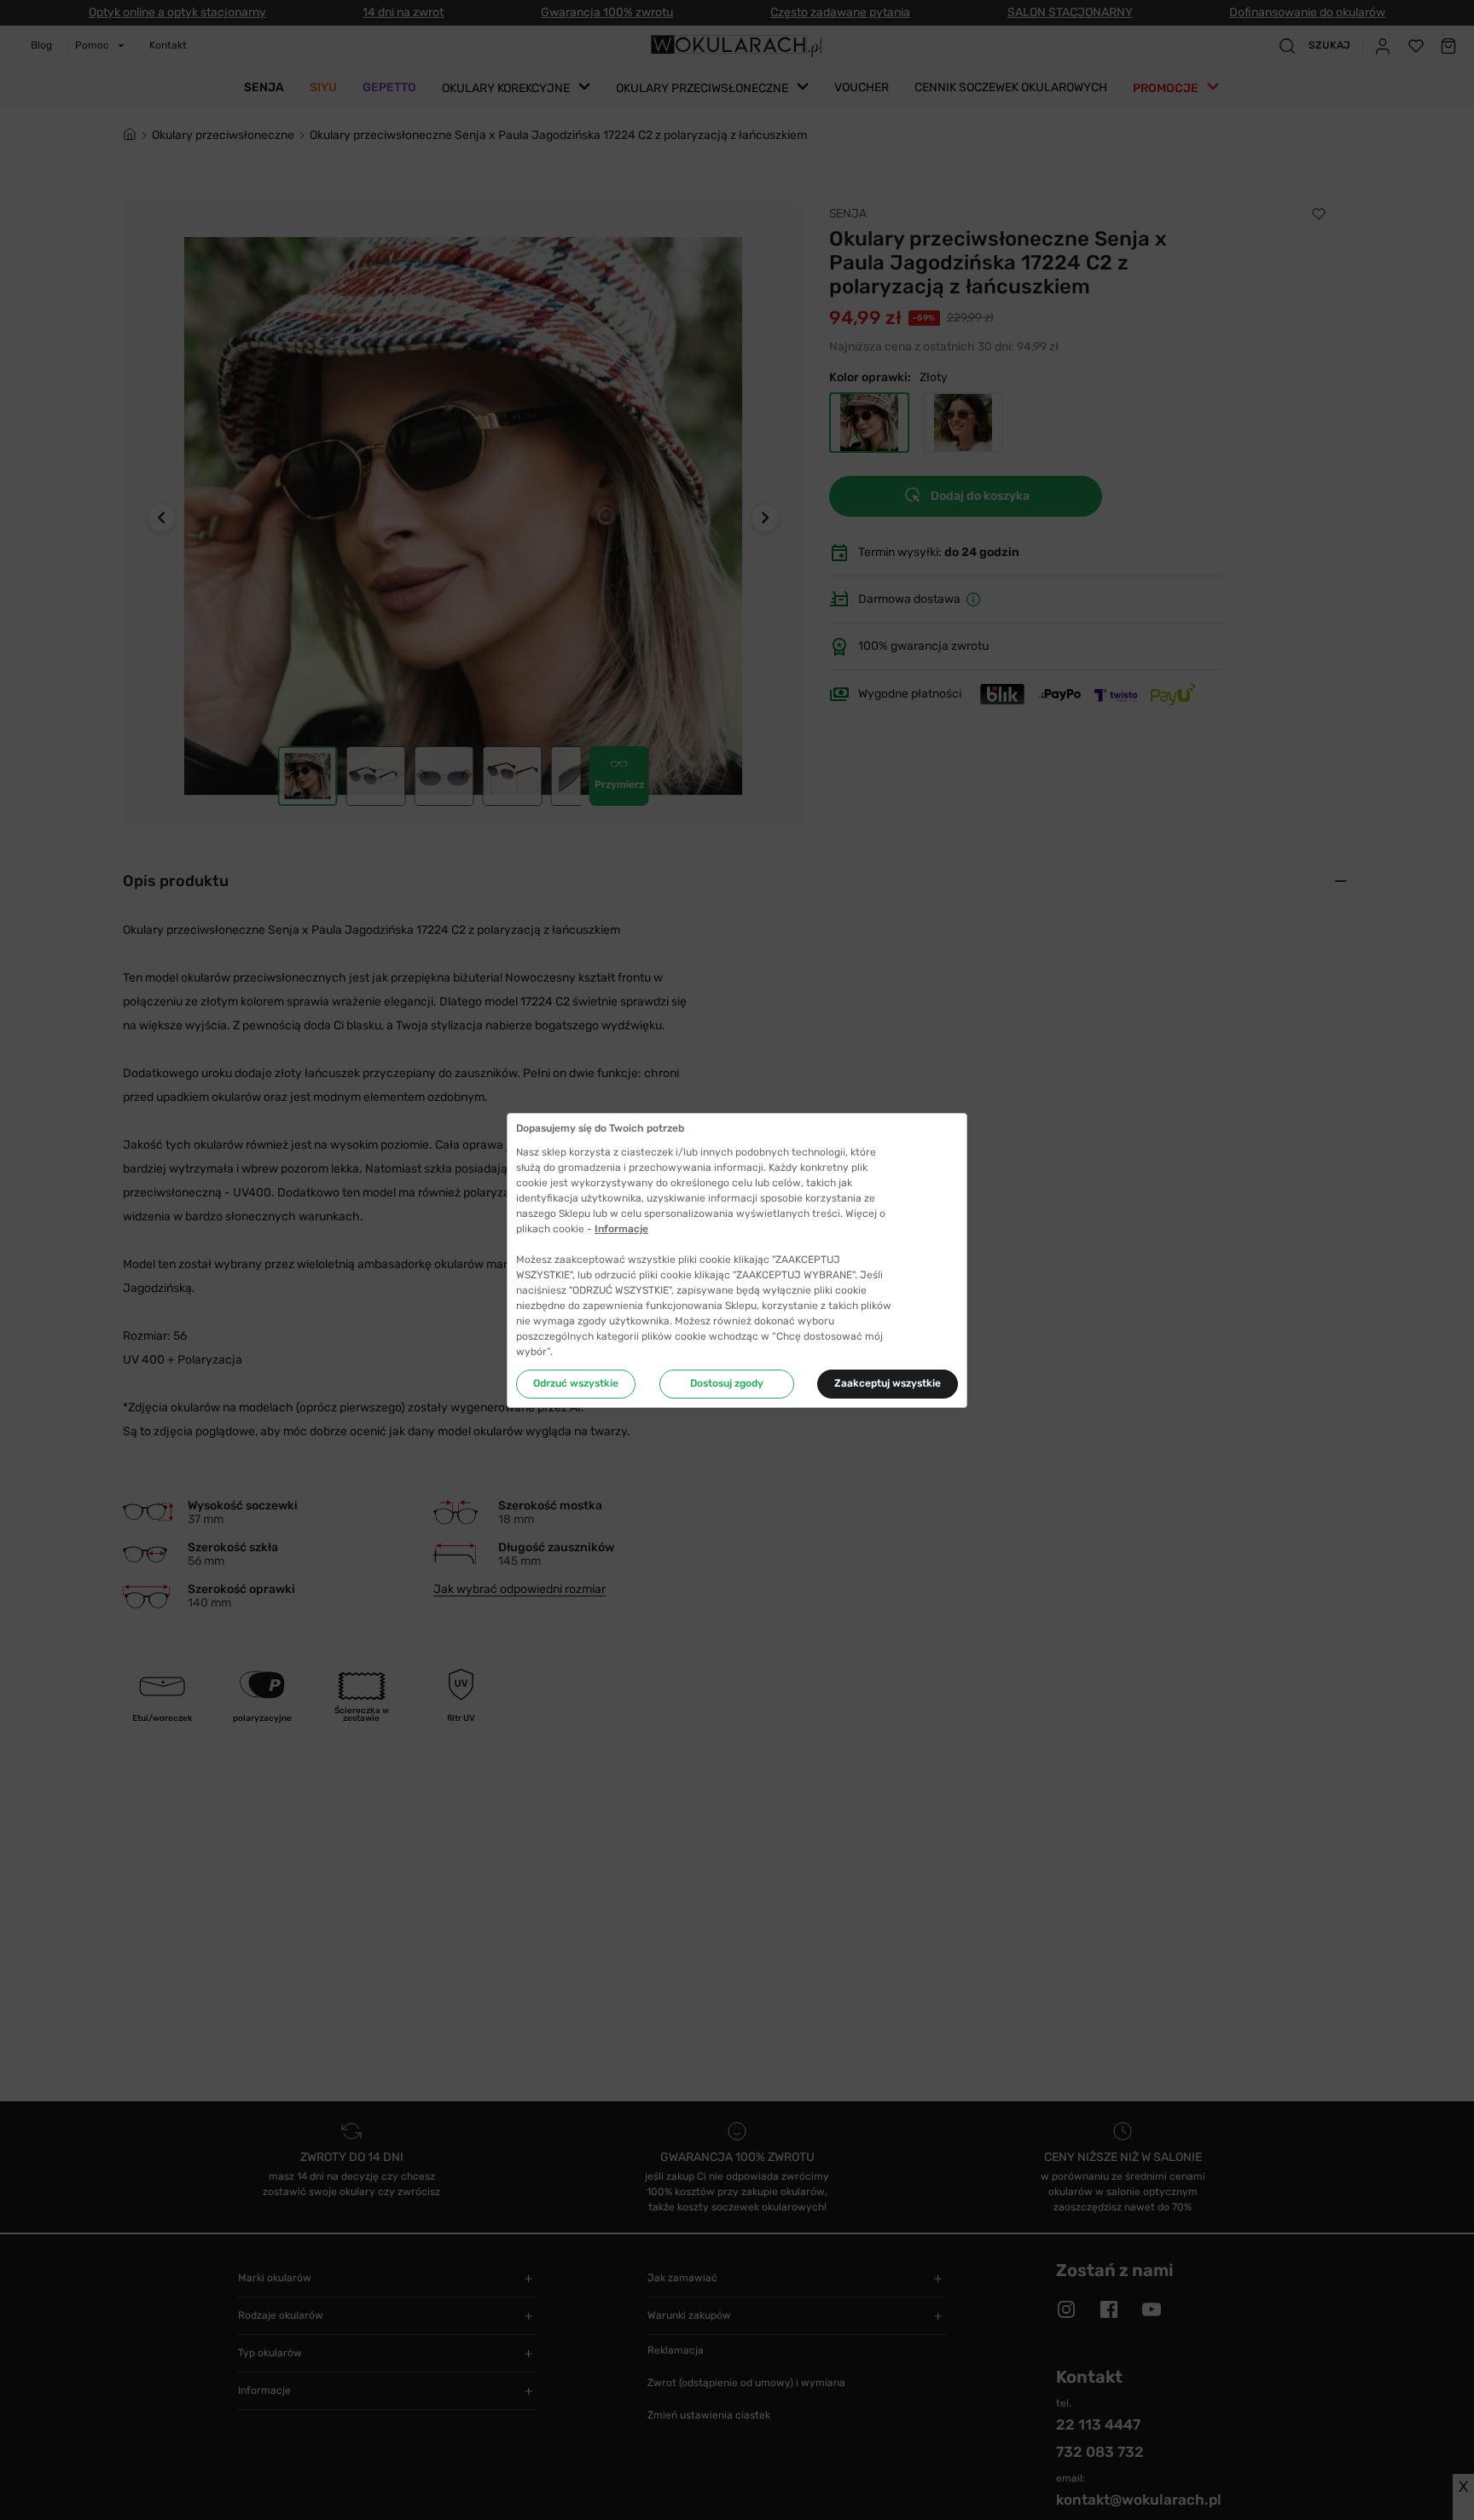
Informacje (621, 1229)
